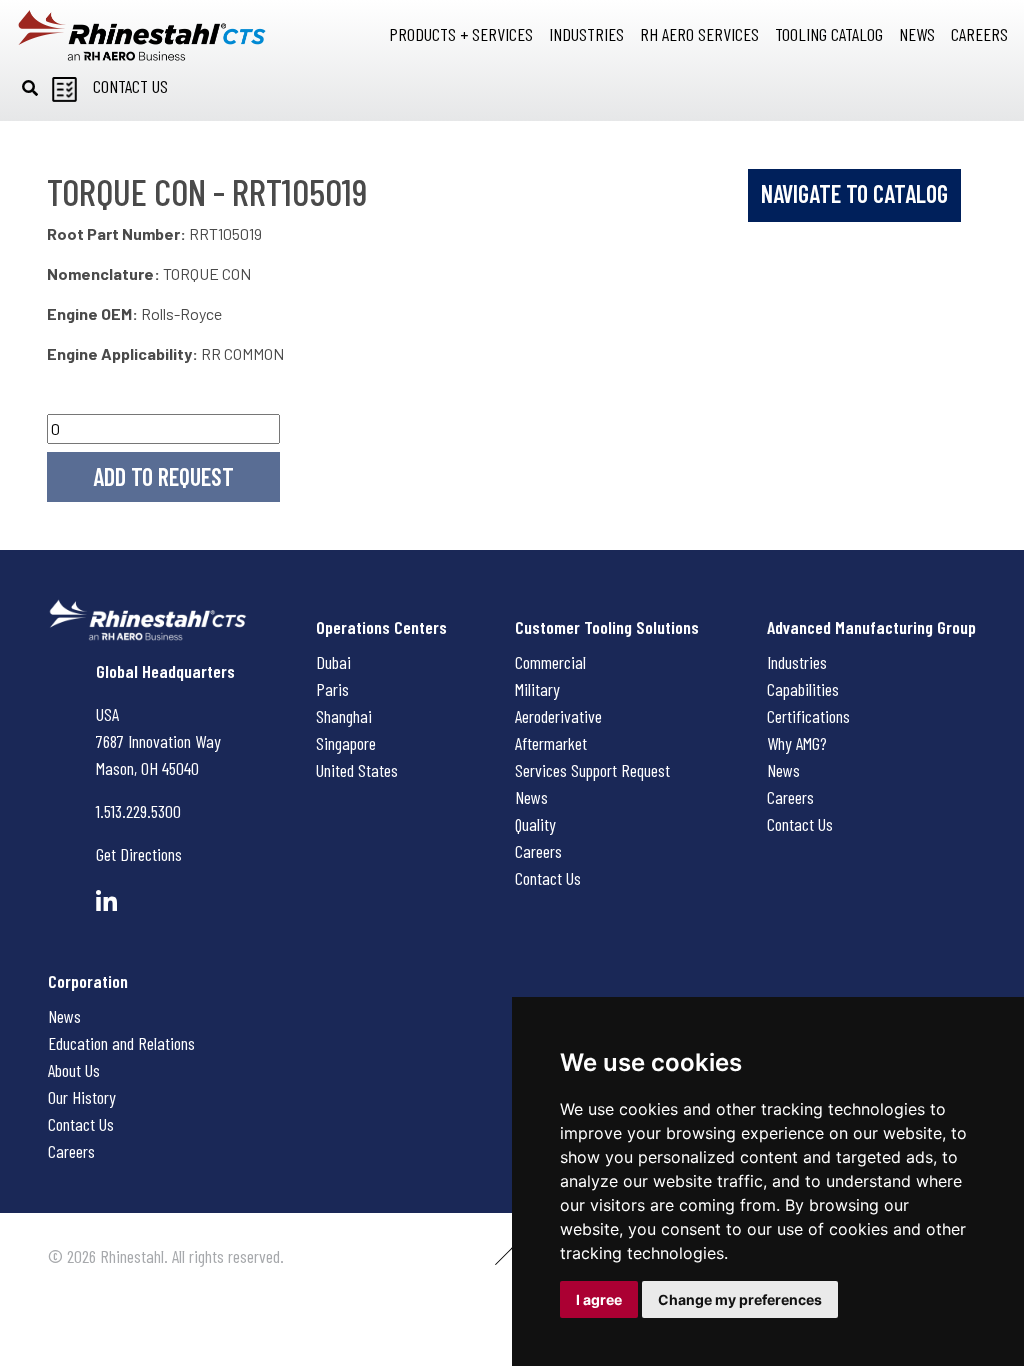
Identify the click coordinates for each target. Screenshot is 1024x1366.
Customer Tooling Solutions (607, 627)
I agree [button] (599, 1299)
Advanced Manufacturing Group (871, 627)
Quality (535, 824)
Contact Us (548, 878)
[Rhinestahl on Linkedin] (106, 901)
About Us (74, 1070)
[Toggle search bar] (30, 88)
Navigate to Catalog (854, 193)
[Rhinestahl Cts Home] (142, 35)
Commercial (550, 662)
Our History (82, 1097)
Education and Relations (121, 1043)
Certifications (808, 716)
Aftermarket (551, 743)
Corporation (88, 981)
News (531, 797)
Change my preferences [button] (740, 1299)
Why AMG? (797, 743)
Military (537, 689)
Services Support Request (592, 770)
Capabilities (803, 689)
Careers (538, 851)
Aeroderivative (558, 716)
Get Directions (139, 854)
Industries (797, 662)
